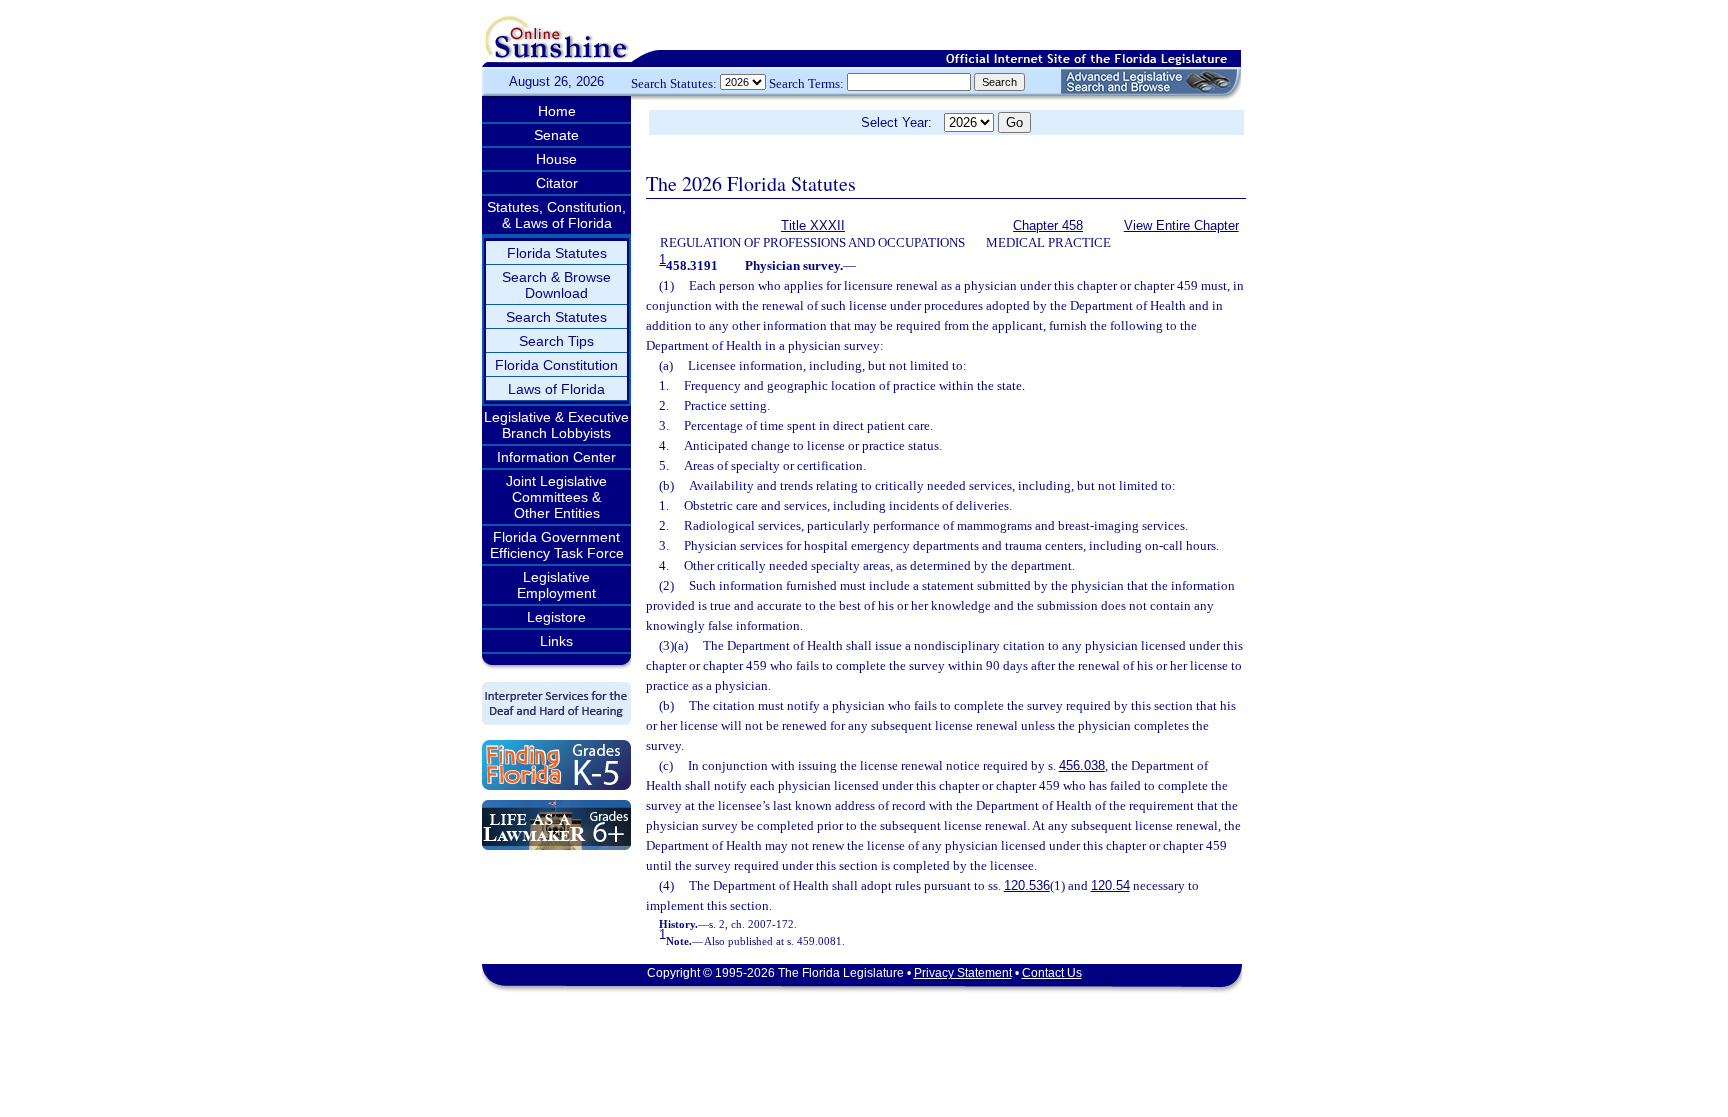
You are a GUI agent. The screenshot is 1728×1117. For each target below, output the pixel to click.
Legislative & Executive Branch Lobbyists (556, 425)
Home (557, 111)
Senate (556, 135)
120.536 (1027, 885)
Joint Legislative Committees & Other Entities (556, 497)
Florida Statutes (557, 253)
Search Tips (556, 341)
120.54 (1110, 885)
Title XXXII (813, 225)
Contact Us (1052, 973)
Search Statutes (556, 317)
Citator (557, 183)
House (556, 159)
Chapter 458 (1048, 225)
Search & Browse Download (556, 285)
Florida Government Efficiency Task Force (557, 545)
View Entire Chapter (1181, 225)
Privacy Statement (963, 973)
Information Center (556, 457)
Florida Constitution (556, 365)
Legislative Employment (556, 585)
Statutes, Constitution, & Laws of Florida (556, 215)
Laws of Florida (556, 389)
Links (556, 641)
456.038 (1082, 765)
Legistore (556, 617)
